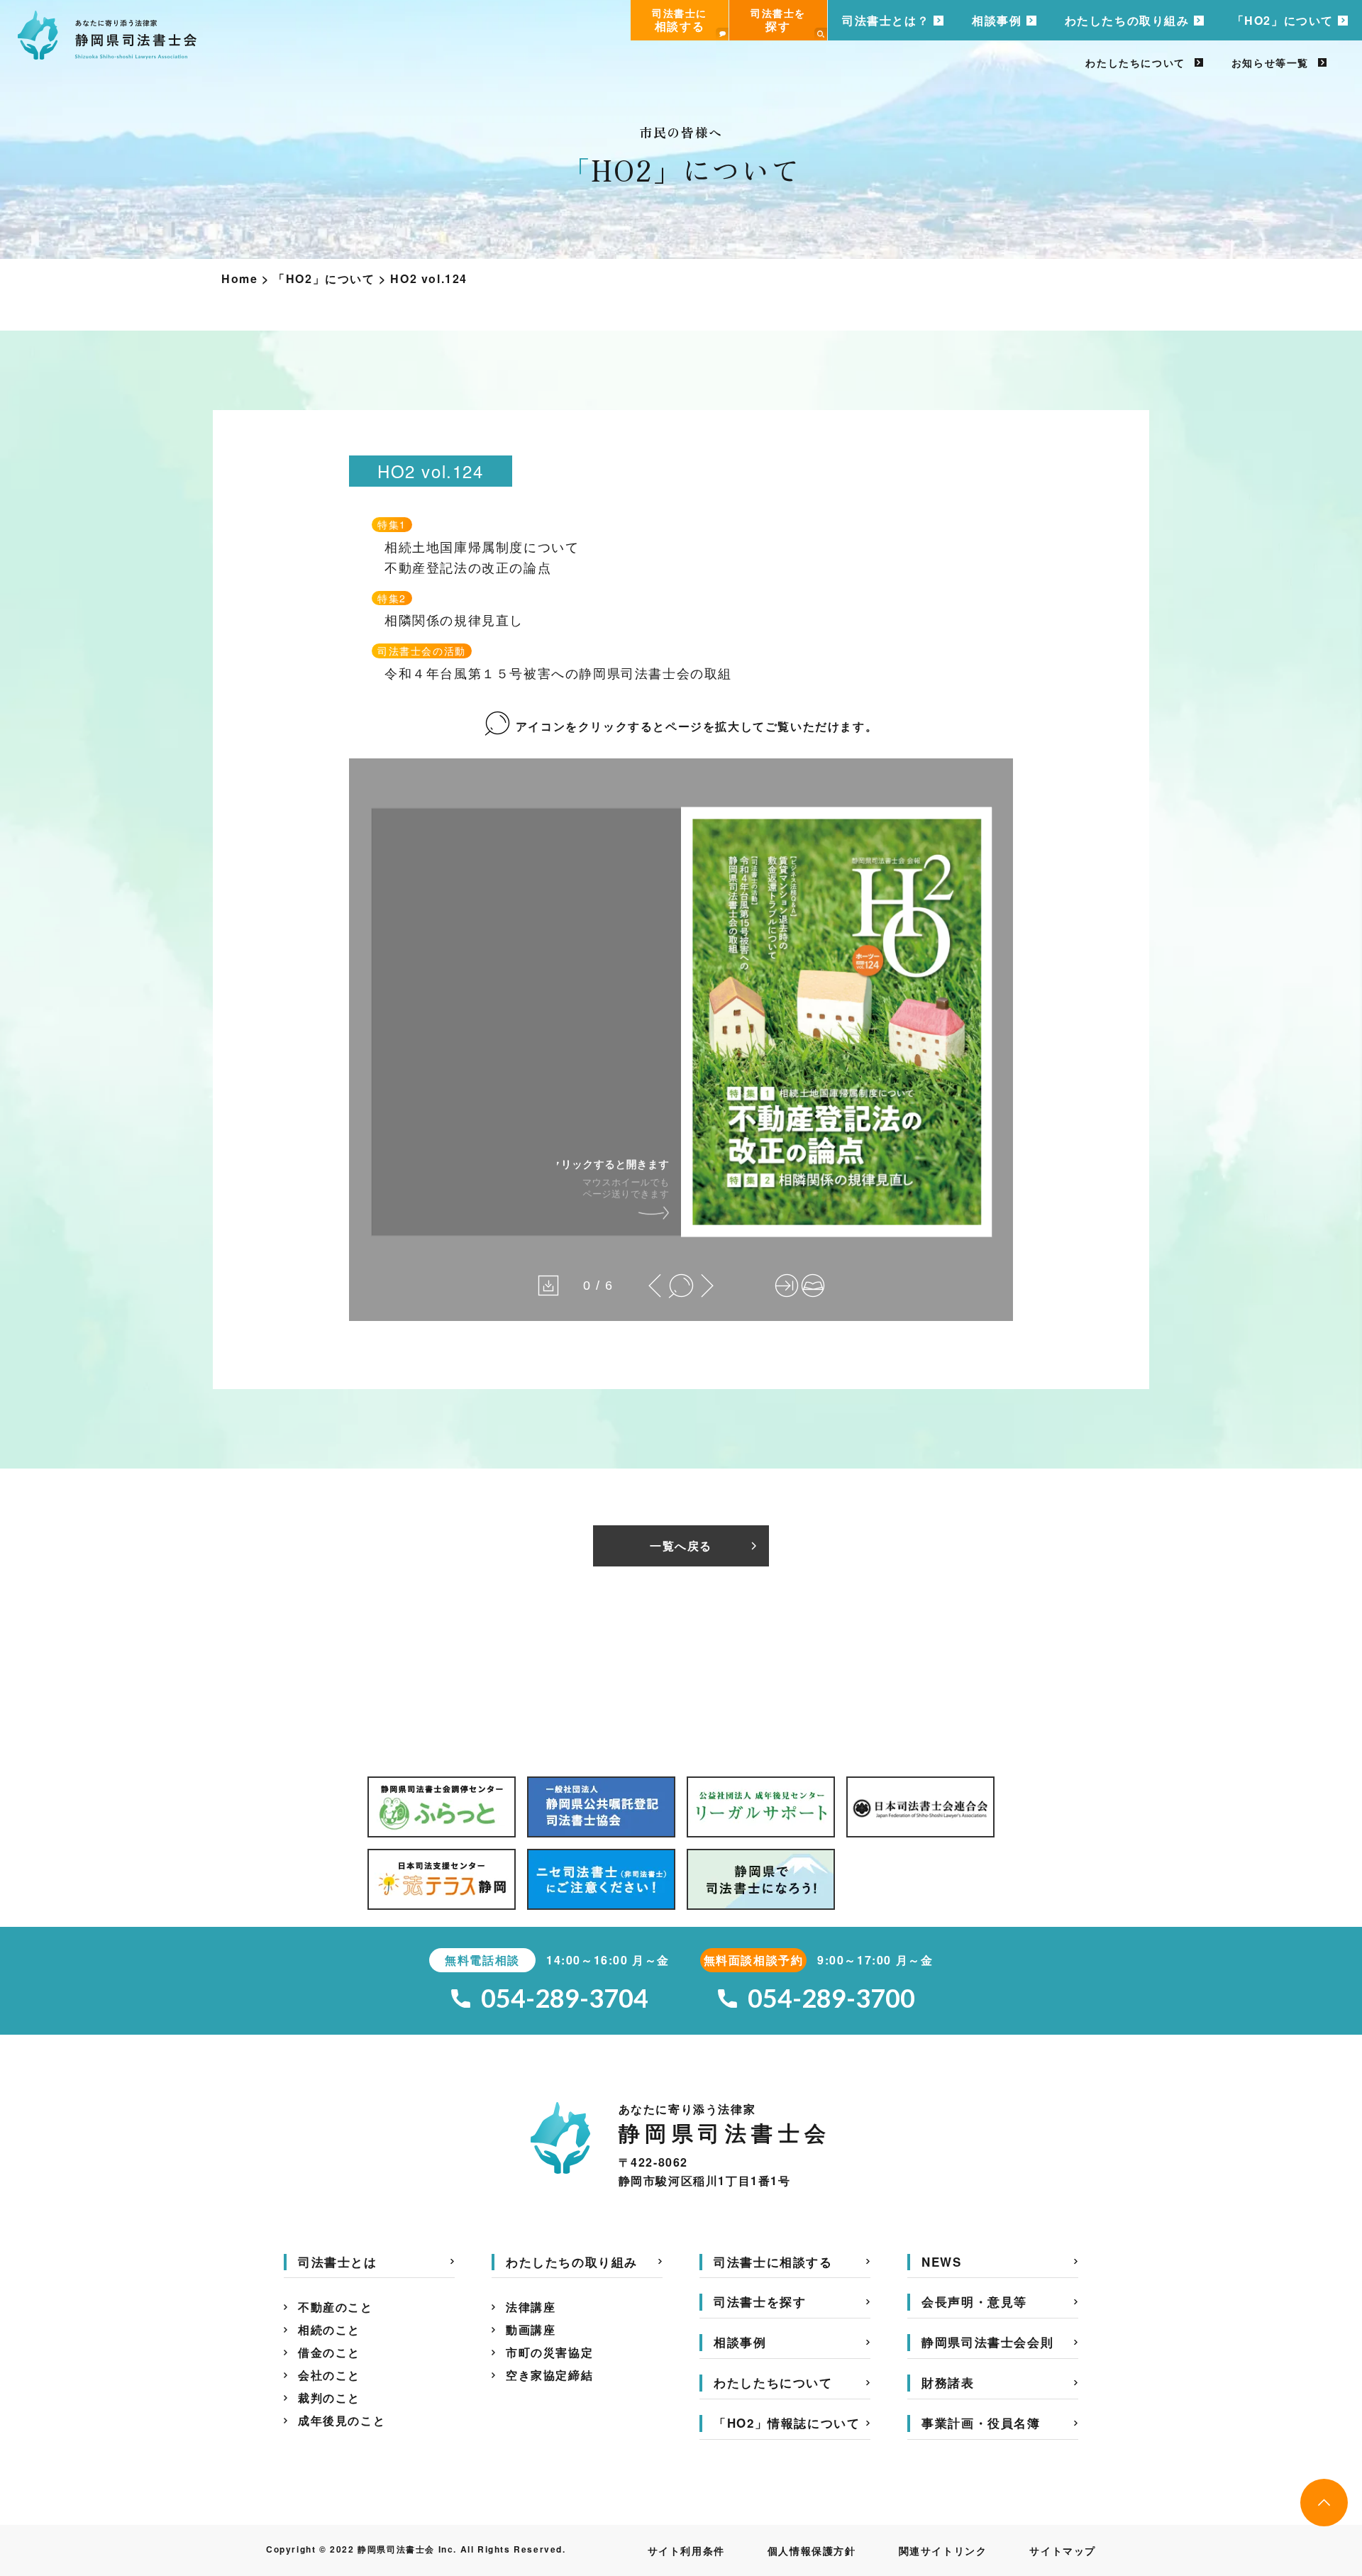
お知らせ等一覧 (1270, 62)
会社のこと (329, 2375)
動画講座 (531, 2329)
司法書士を (778, 20)
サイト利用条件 (686, 2550)
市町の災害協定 (549, 2352)
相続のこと (329, 2329)
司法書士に (680, 20)
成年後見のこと (342, 2420)
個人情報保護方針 (812, 2550)
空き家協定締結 (549, 2375)
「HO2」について (1283, 20)
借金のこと (329, 2352)
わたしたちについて (1135, 62)
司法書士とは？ (886, 20)
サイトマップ (1063, 2550)
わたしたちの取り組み (1127, 20)
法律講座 (531, 2307)
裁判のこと (329, 2398)
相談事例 (997, 20)
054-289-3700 (831, 1998)
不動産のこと (336, 2307)
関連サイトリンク (943, 2550)
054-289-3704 (565, 1998)
